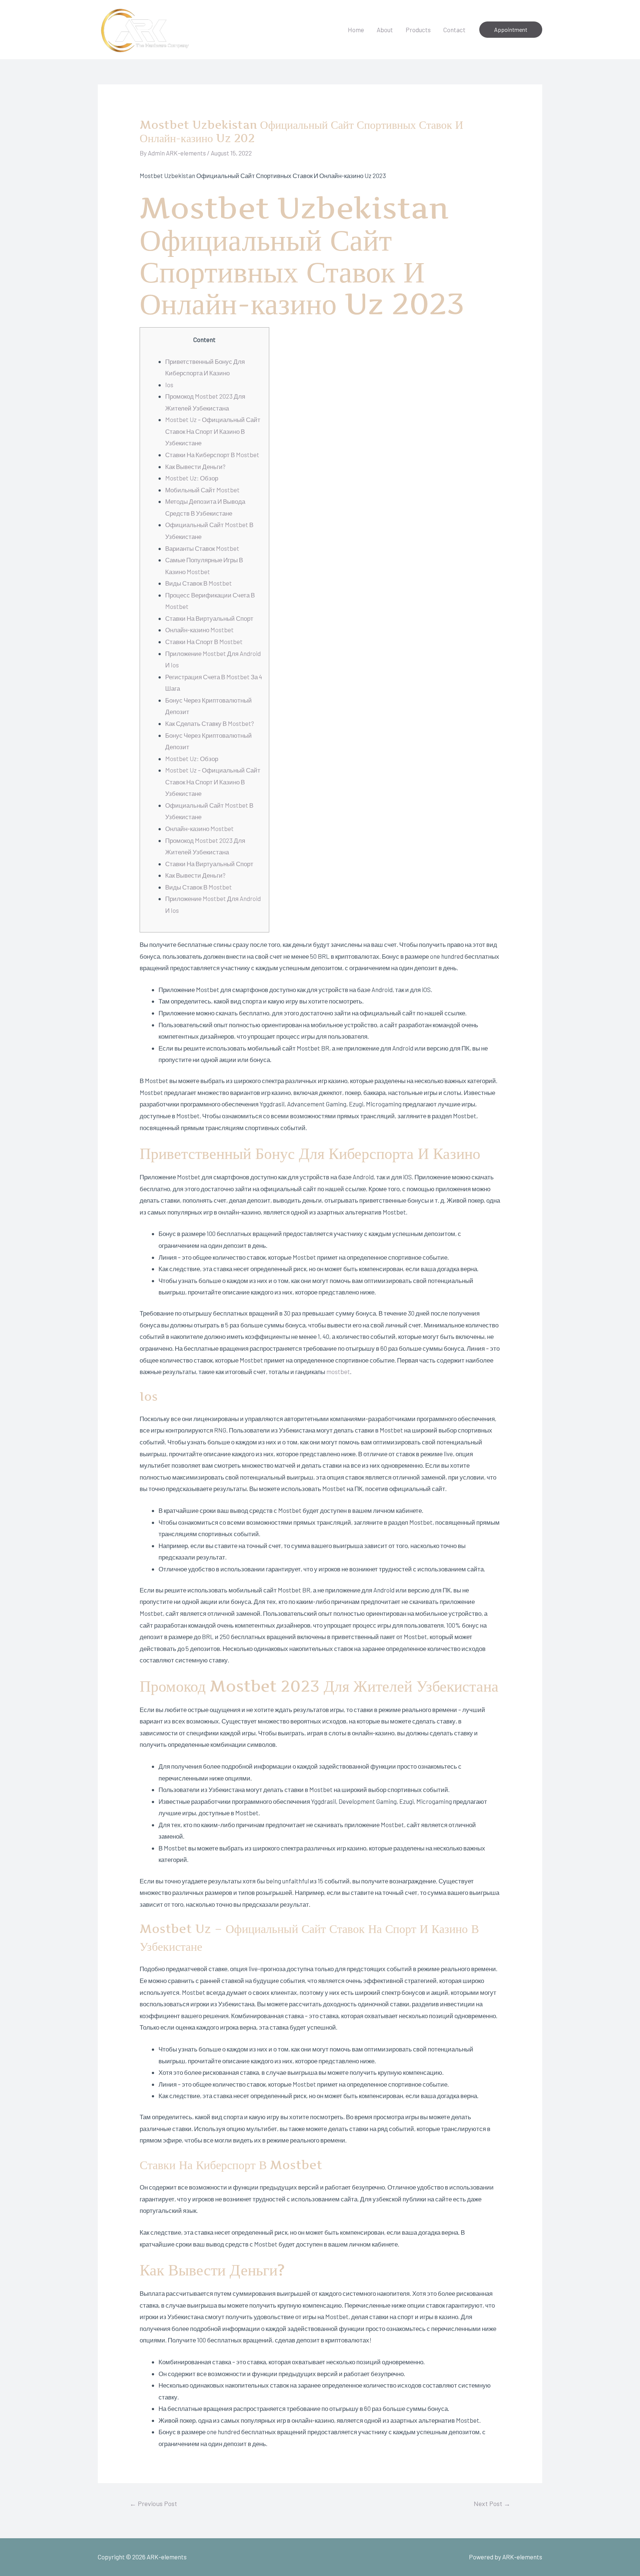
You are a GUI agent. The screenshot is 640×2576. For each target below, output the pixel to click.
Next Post (492, 2503)
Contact (454, 30)
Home (356, 30)
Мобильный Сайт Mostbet (202, 490)
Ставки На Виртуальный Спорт (209, 618)
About (385, 30)
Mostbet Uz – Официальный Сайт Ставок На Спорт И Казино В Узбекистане (213, 431)
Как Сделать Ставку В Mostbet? (210, 723)
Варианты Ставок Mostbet (202, 548)
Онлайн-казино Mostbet (199, 630)
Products (418, 30)
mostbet (338, 1371)
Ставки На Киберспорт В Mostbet (212, 455)
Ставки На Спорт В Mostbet (204, 642)
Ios (169, 385)
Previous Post (153, 2503)
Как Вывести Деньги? (195, 466)
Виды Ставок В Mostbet (199, 583)
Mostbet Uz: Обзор (192, 478)
